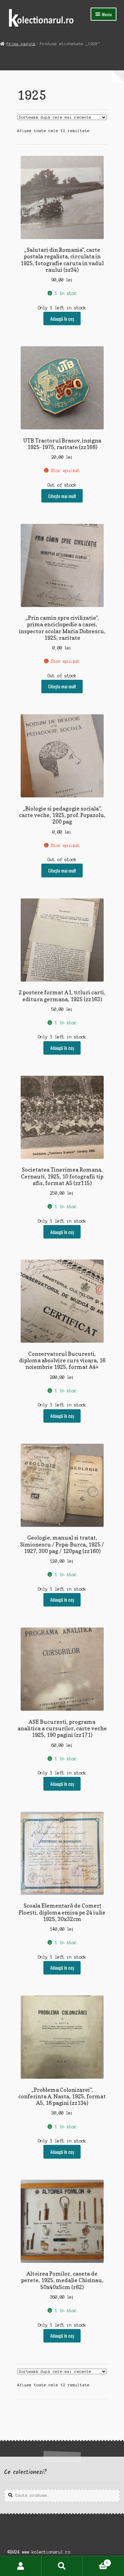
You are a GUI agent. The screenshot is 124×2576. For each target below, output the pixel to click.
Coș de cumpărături (95, 2561)
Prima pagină (21, 44)
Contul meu (21, 2566)
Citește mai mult (62, 496)
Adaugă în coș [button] (62, 319)
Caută (62, 2566)
